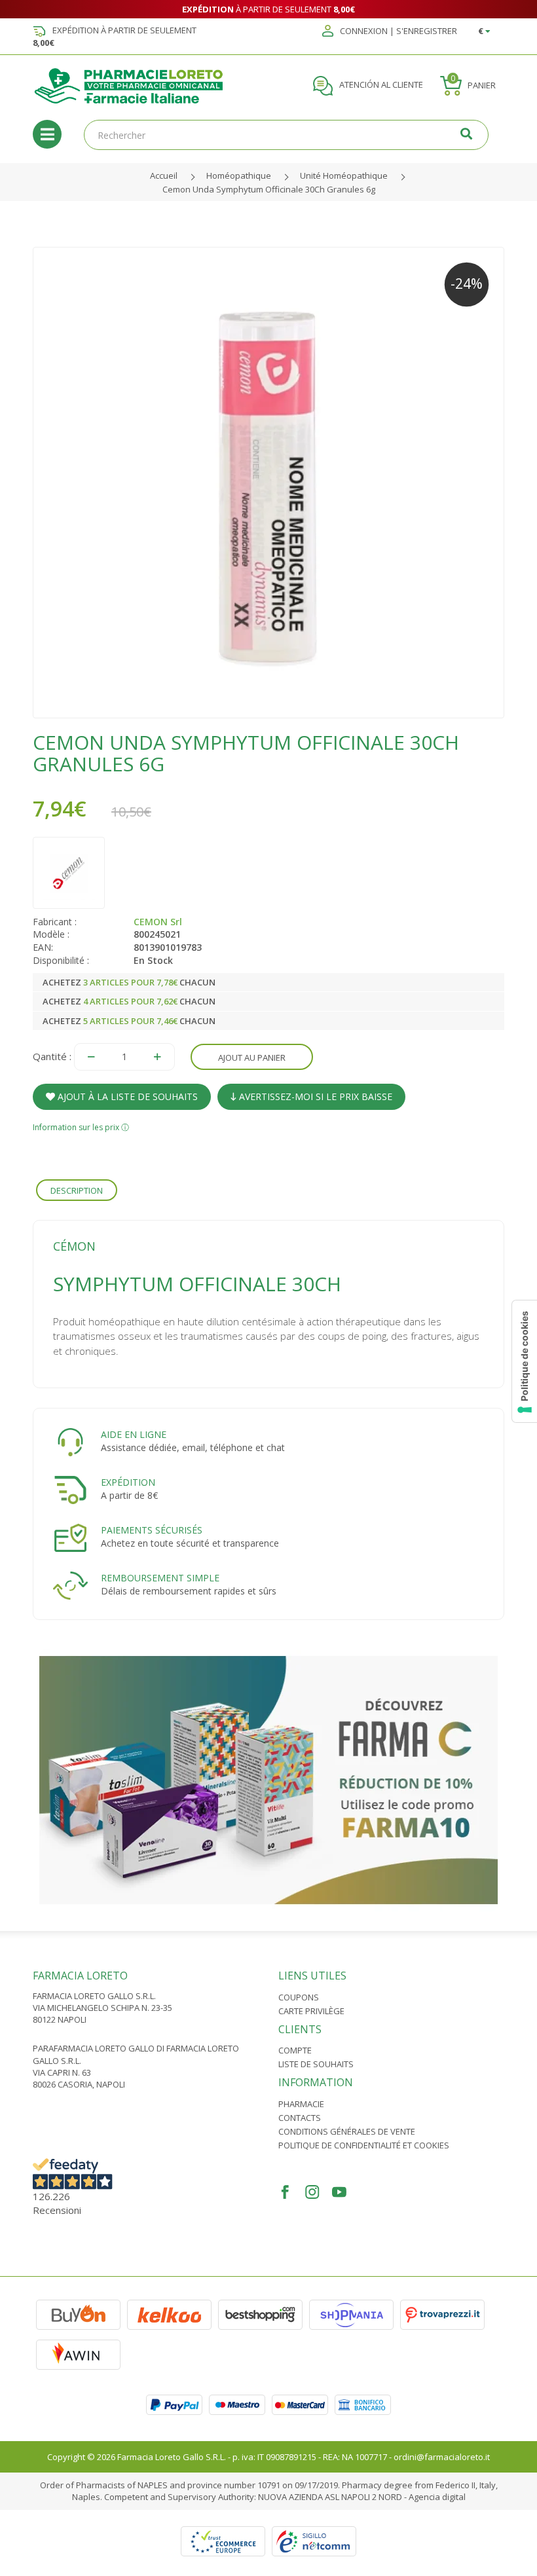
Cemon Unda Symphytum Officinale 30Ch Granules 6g (269, 189)
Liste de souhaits (316, 2064)
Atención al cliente (380, 85)
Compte (295, 2050)
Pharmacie (301, 2104)
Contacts (300, 2118)
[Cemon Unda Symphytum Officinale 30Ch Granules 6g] (268, 483)
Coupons (299, 1997)
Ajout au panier (252, 1058)
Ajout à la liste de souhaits (126, 1096)
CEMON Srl (158, 922)
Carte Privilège (311, 2011)
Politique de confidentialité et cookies (364, 2145)
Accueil (164, 175)
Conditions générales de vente (347, 2131)
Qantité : (52, 1056)
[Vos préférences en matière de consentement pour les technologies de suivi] (525, 1361)
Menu (47, 134)
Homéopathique (239, 175)
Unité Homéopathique (344, 175)
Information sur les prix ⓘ (81, 1127)
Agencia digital (437, 2497)
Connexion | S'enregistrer (398, 31)
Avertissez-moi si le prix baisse (314, 1096)
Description (77, 1190)
